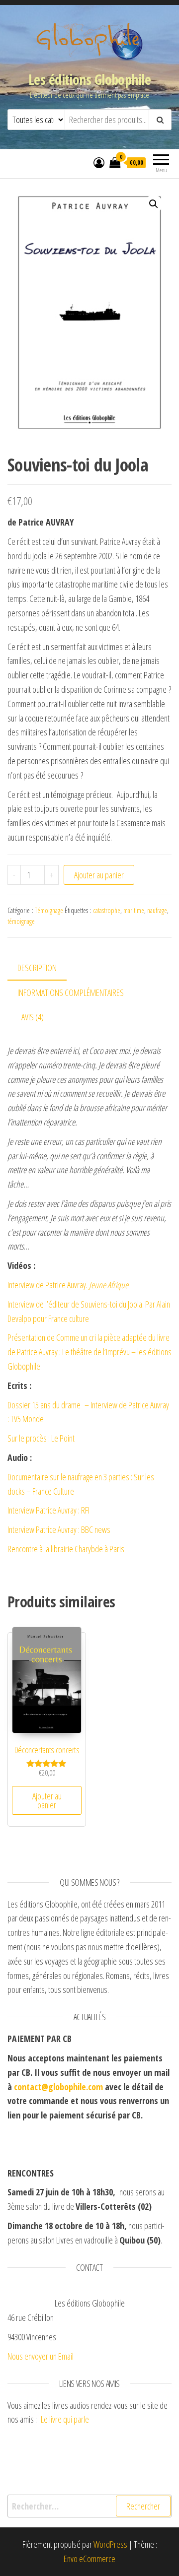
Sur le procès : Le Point (41, 1438)
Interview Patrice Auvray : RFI (48, 1510)
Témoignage (49, 910)
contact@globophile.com (58, 2087)
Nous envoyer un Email (41, 2356)
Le (44, 2419)
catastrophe (107, 910)
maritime (134, 910)
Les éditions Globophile (89, 79)
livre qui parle (70, 2419)
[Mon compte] (99, 162)
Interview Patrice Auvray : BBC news (59, 1529)
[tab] (45, 968)
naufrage (157, 910)
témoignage (21, 921)
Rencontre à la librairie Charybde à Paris (66, 1549)
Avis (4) (33, 1017)
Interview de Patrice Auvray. (68, 1285)
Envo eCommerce (89, 2559)
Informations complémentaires (71, 992)
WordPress (110, 2544)
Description (37, 968)
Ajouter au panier (99, 875)
